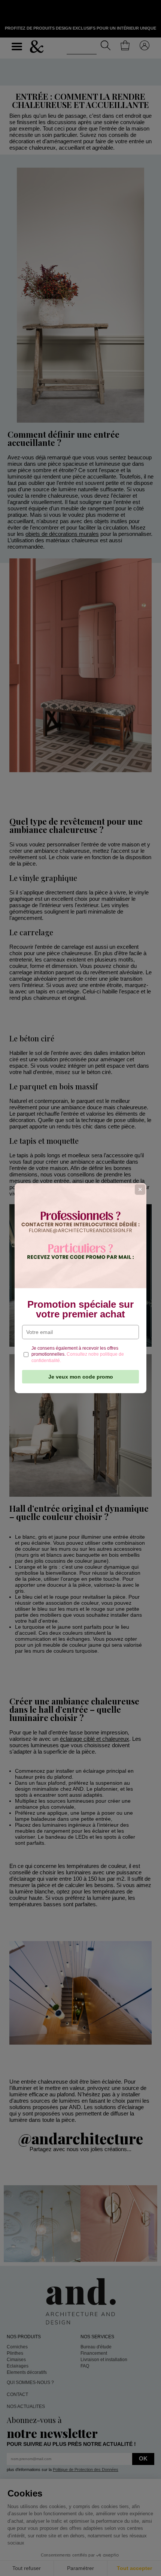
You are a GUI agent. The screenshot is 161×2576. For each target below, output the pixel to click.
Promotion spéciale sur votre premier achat (80, 1309)
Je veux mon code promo (81, 1377)
